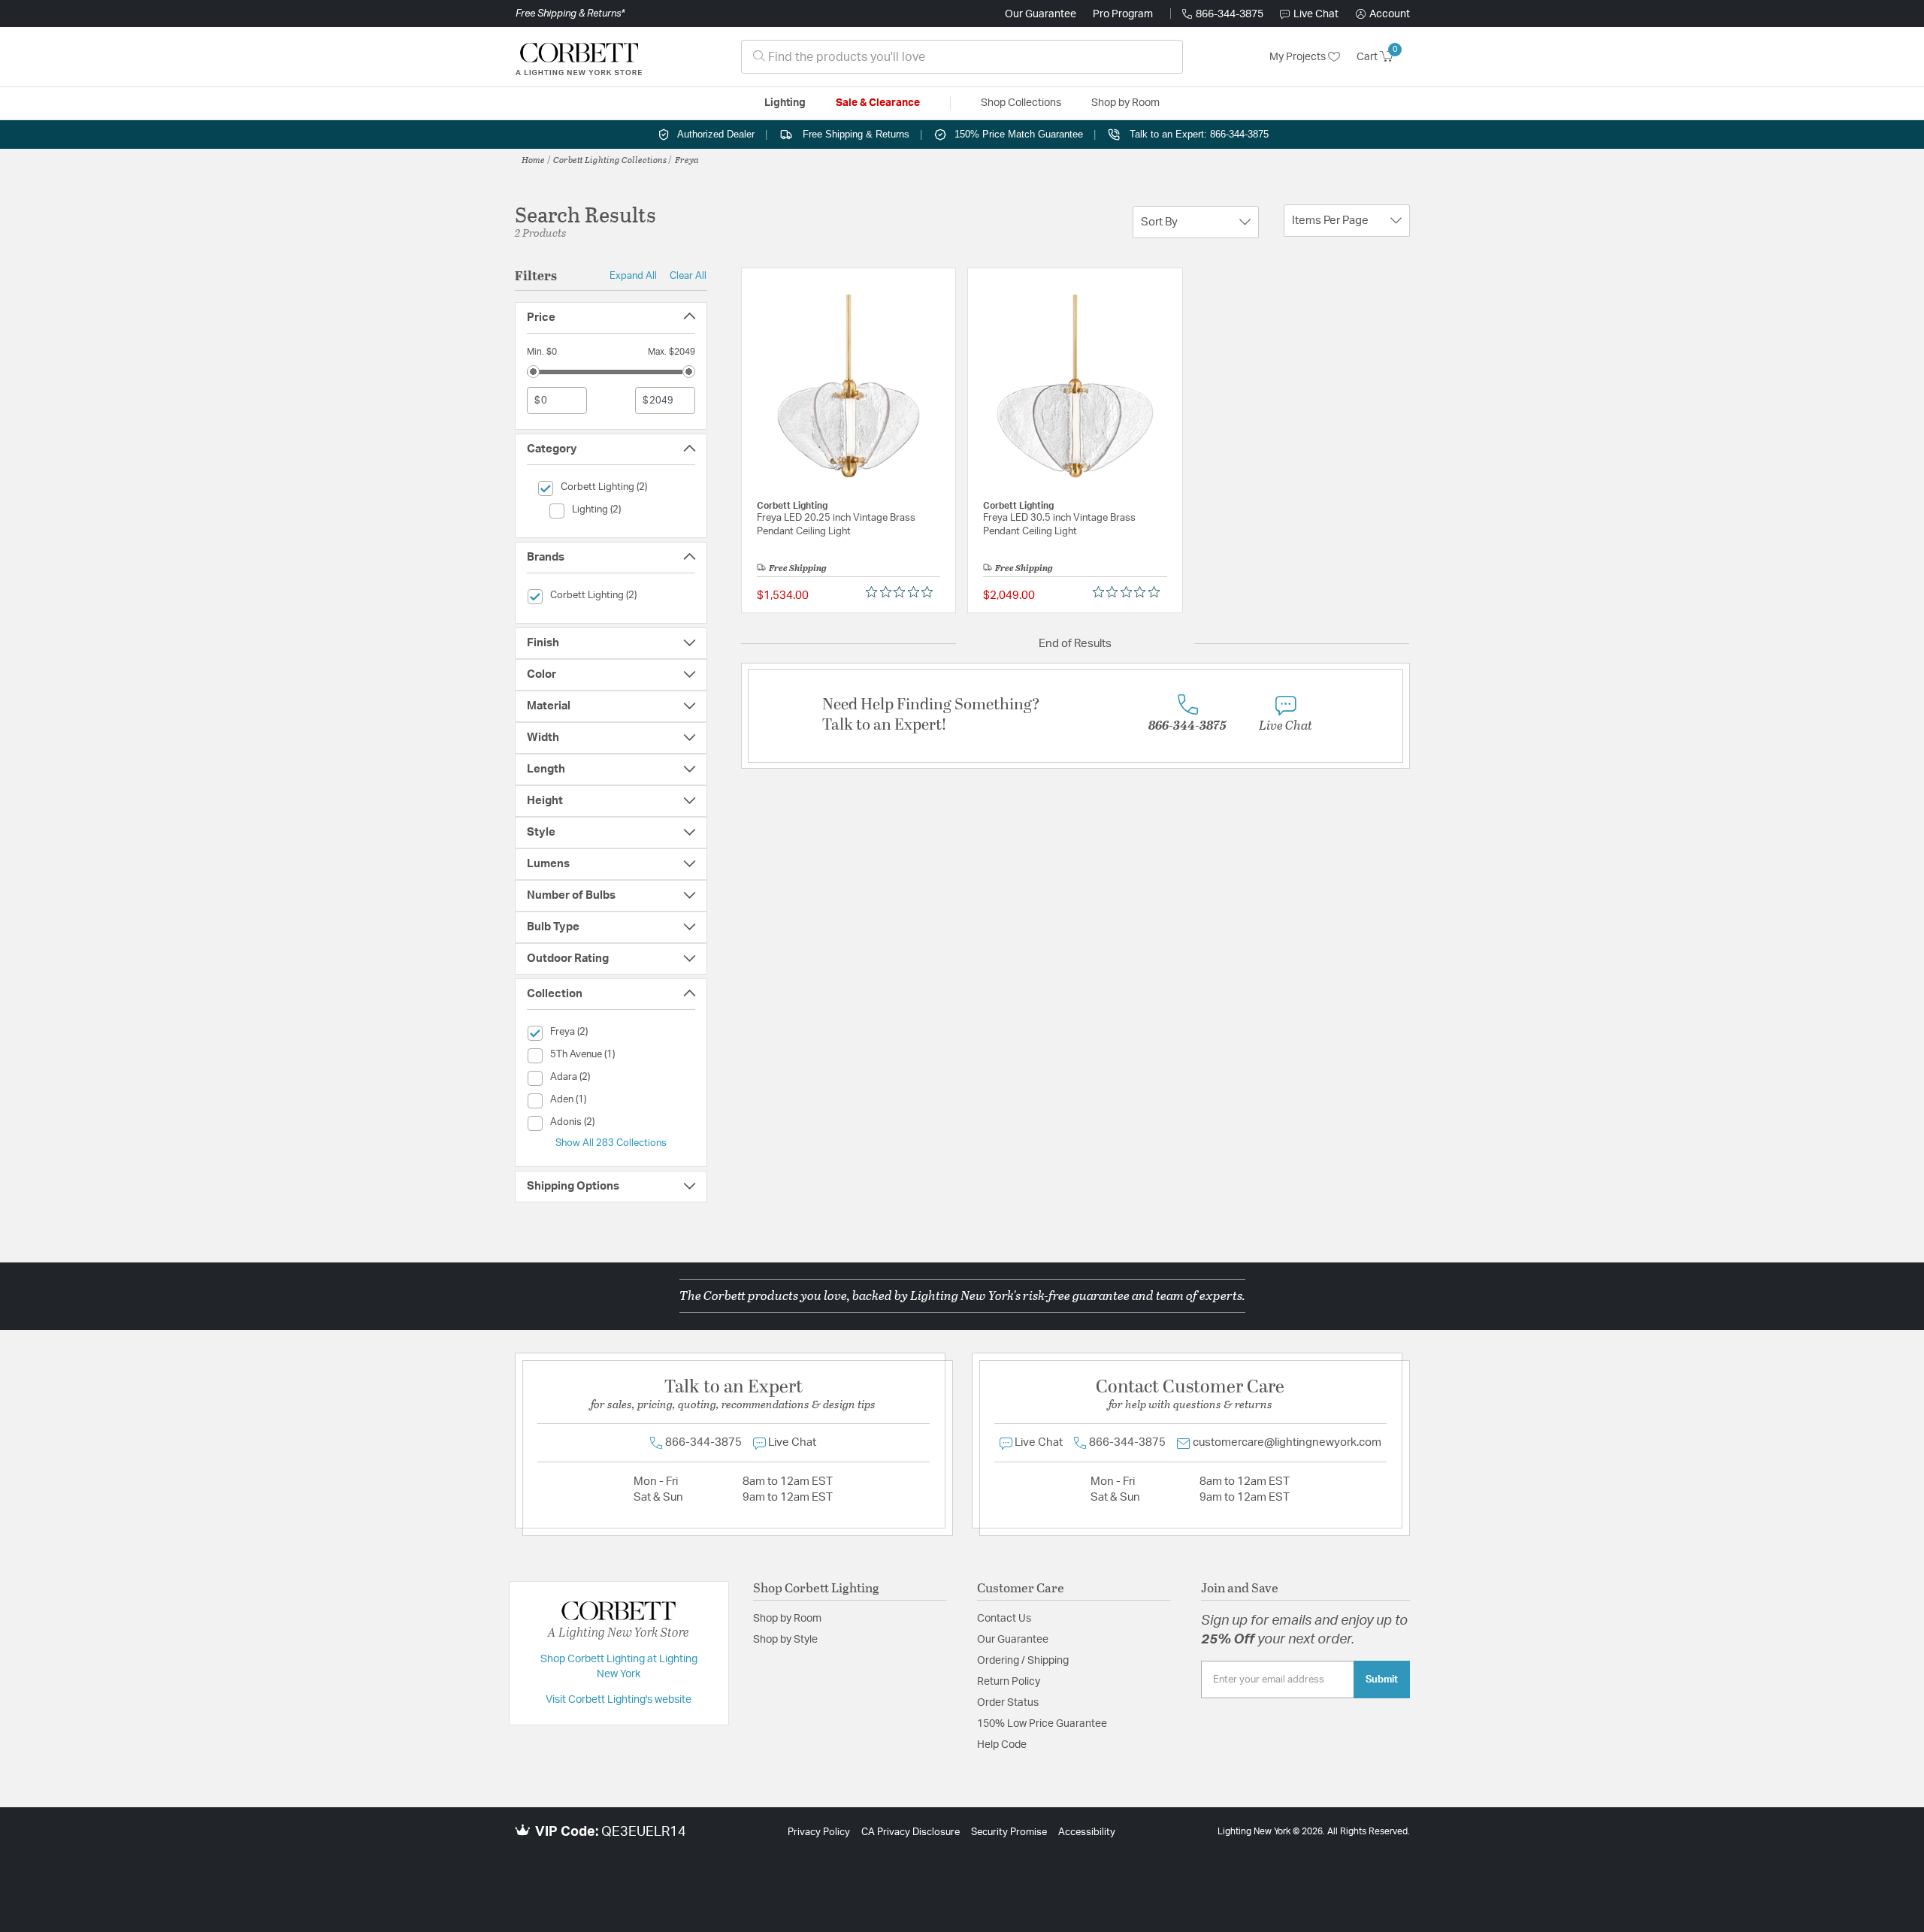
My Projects (1299, 57)
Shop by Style (785, 1640)
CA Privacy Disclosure (911, 1832)
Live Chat (1316, 14)
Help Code (1002, 1745)
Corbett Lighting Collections (610, 159)
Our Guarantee (1041, 14)
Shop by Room (787, 1619)
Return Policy (1009, 1682)
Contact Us (1004, 1619)
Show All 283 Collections (611, 1143)
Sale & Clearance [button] (878, 103)
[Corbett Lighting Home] (579, 57)
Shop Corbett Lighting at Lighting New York (619, 1667)
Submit (1382, 1680)
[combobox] (962, 57)
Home (533, 159)
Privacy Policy (819, 1832)
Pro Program (1123, 14)
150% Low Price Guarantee (1042, 1724)
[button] (1383, 14)
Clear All (688, 276)
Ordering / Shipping (1023, 1661)
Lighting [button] (785, 103)
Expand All (633, 276)
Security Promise (1009, 1832)
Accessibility (1087, 1832)
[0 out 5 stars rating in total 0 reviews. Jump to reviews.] (903, 592)
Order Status (1008, 1703)
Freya (687, 159)
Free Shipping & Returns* (570, 14)
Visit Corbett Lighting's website (619, 1700)
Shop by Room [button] (1125, 103)
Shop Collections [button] (1021, 103)
